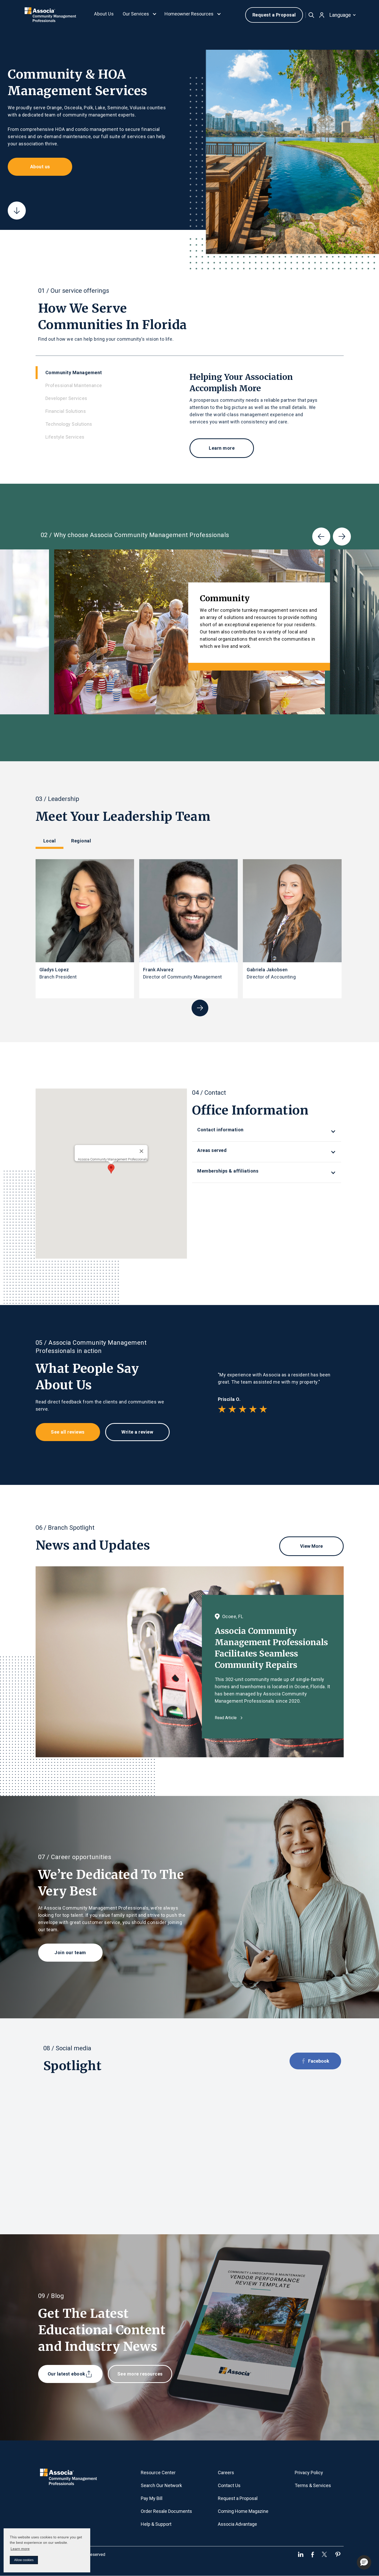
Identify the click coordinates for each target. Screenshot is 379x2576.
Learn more (20, 2549)
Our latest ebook (67, 2374)
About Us (104, 14)
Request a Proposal (274, 15)
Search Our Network (161, 2485)
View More (311, 1546)
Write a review (137, 1432)
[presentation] (321, 537)
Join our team (70, 1952)
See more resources (140, 2374)
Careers (226, 2473)
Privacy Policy (309, 2473)
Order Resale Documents (166, 2511)
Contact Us (229, 2485)
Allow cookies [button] (24, 2560)
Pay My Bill (152, 2498)
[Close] (142, 1151)
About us (40, 167)
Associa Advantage (237, 2524)
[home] (51, 15)
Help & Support (156, 2524)
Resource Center (158, 2473)
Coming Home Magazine (243, 2511)
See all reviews (68, 1432)
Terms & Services (313, 2485)
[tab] (113, 373)
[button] (140, 15)
